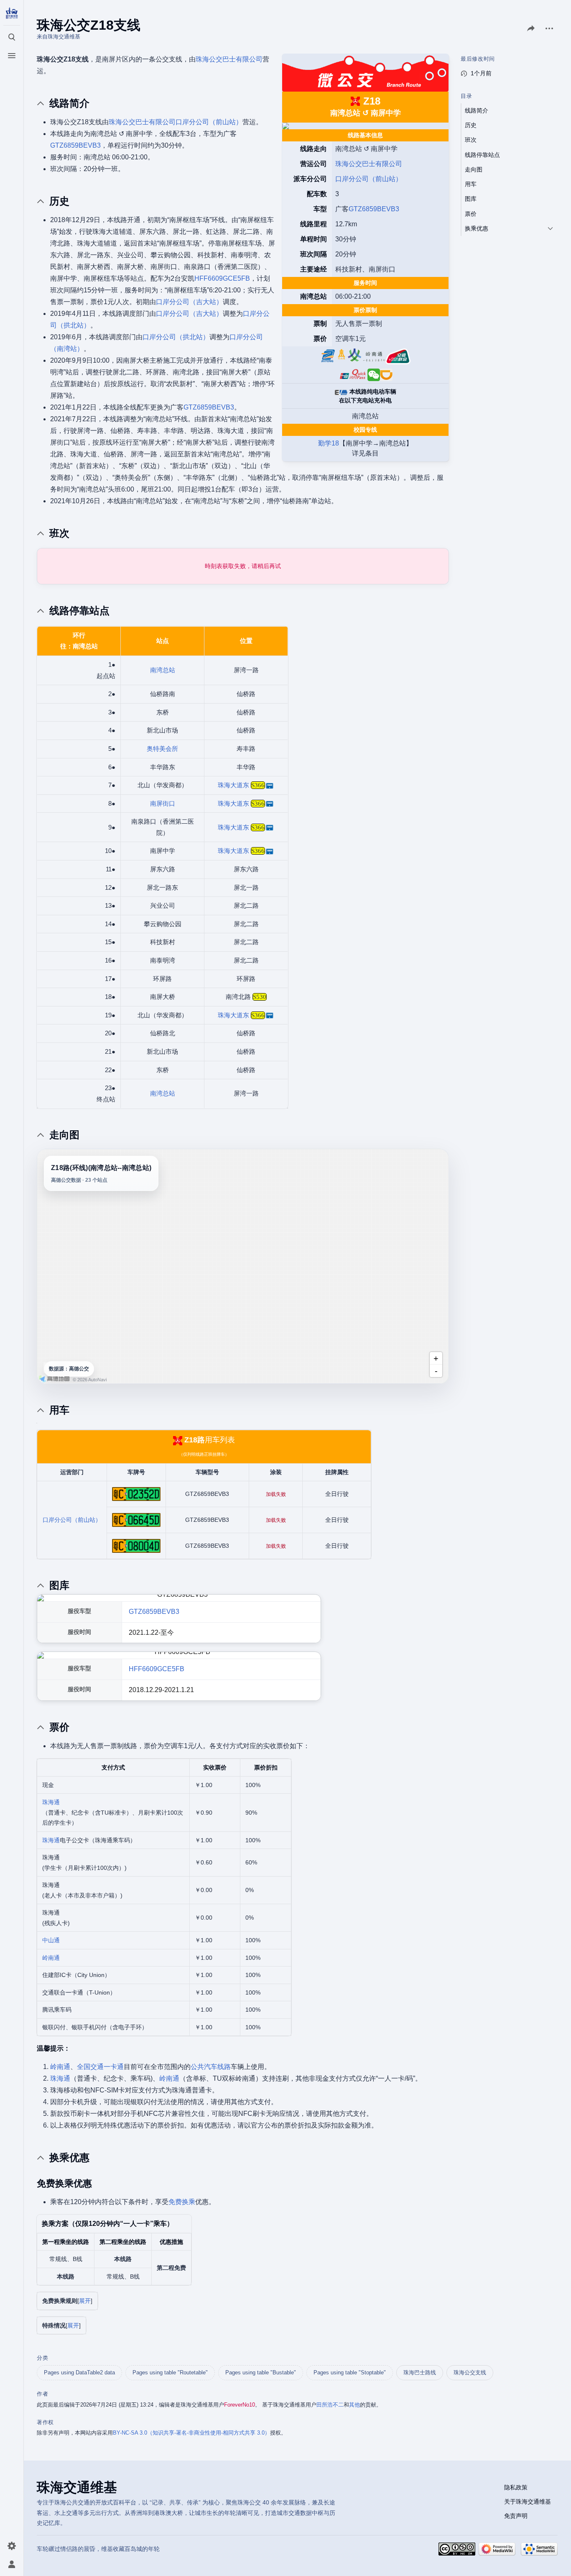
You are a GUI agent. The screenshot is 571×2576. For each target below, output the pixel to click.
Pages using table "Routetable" (170, 2372)
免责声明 (516, 2516)
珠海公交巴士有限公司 (369, 164)
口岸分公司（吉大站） (189, 302)
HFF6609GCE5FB (222, 278)
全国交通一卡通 (100, 2067)
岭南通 (51, 1958)
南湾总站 (163, 670)
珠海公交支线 (470, 2372)
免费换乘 (182, 2202)
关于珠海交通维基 (528, 2502)
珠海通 (51, 1802)
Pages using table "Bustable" (261, 2372)
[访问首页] (12, 13)
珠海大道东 (233, 785)
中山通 (51, 1940)
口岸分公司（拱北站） (176, 337)
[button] (85, 2301)
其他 (354, 2405)
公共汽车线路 (211, 2067)
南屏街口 (163, 803)
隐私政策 (516, 2487)
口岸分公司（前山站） (369, 179)
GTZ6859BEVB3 (374, 209)
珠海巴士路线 (420, 2372)
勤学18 (329, 443)
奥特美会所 (162, 749)
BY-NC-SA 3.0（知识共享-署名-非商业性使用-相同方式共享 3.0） (191, 2433)
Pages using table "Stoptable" (350, 2372)
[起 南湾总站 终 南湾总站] (243, 1266)
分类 (42, 2358)
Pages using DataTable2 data (79, 2372)
